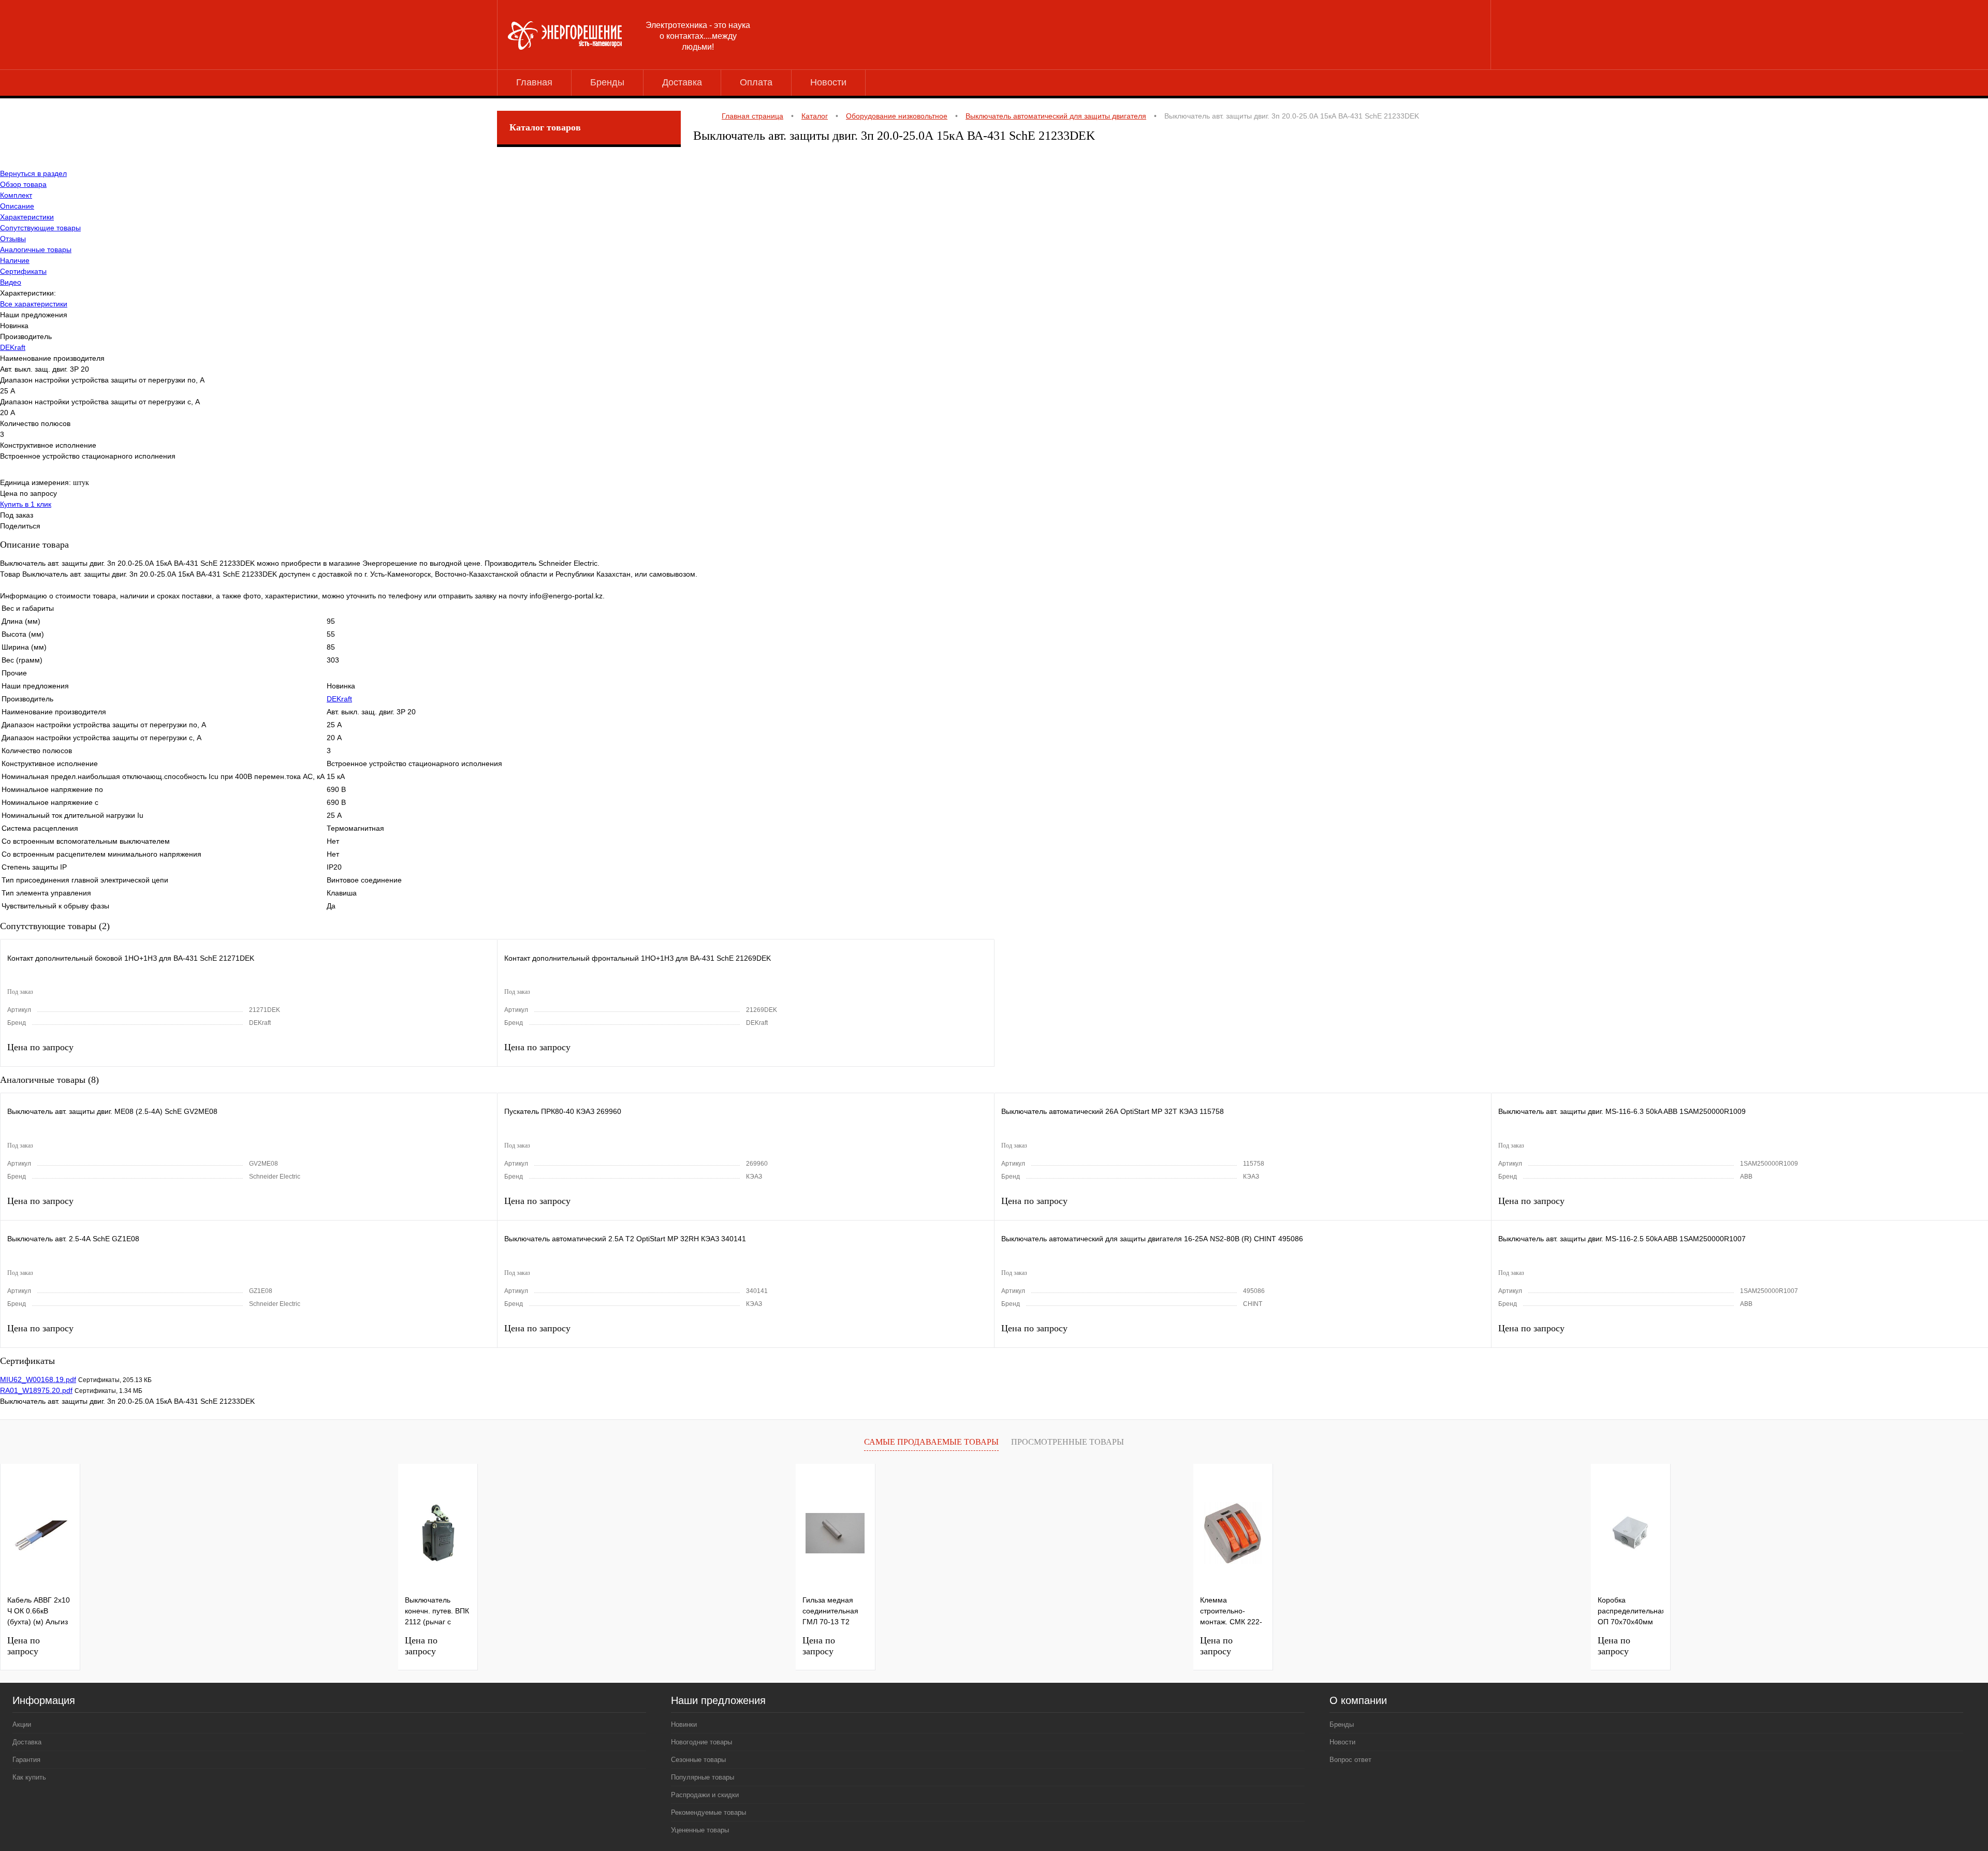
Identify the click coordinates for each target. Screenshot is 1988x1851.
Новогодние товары (701, 1742)
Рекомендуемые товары (708, 1812)
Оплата (756, 82)
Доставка (682, 82)
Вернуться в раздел (33, 173)
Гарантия (26, 1760)
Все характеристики (34, 304)
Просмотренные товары (1068, 1442)
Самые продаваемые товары (931, 1442)
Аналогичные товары (36, 249)
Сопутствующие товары (40, 228)
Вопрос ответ (1350, 1760)
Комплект (16, 195)
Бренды (607, 82)
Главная (534, 82)
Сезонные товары (698, 1760)
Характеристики (27, 217)
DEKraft (13, 347)
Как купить (29, 1777)
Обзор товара (23, 184)
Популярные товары (703, 1777)
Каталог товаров (545, 127)
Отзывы (13, 239)
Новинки (684, 1724)
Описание (17, 206)
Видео (11, 282)
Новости (828, 82)
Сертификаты (23, 271)
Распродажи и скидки (705, 1795)
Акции (22, 1724)
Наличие (15, 260)
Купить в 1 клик (26, 504)
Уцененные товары (700, 1830)
